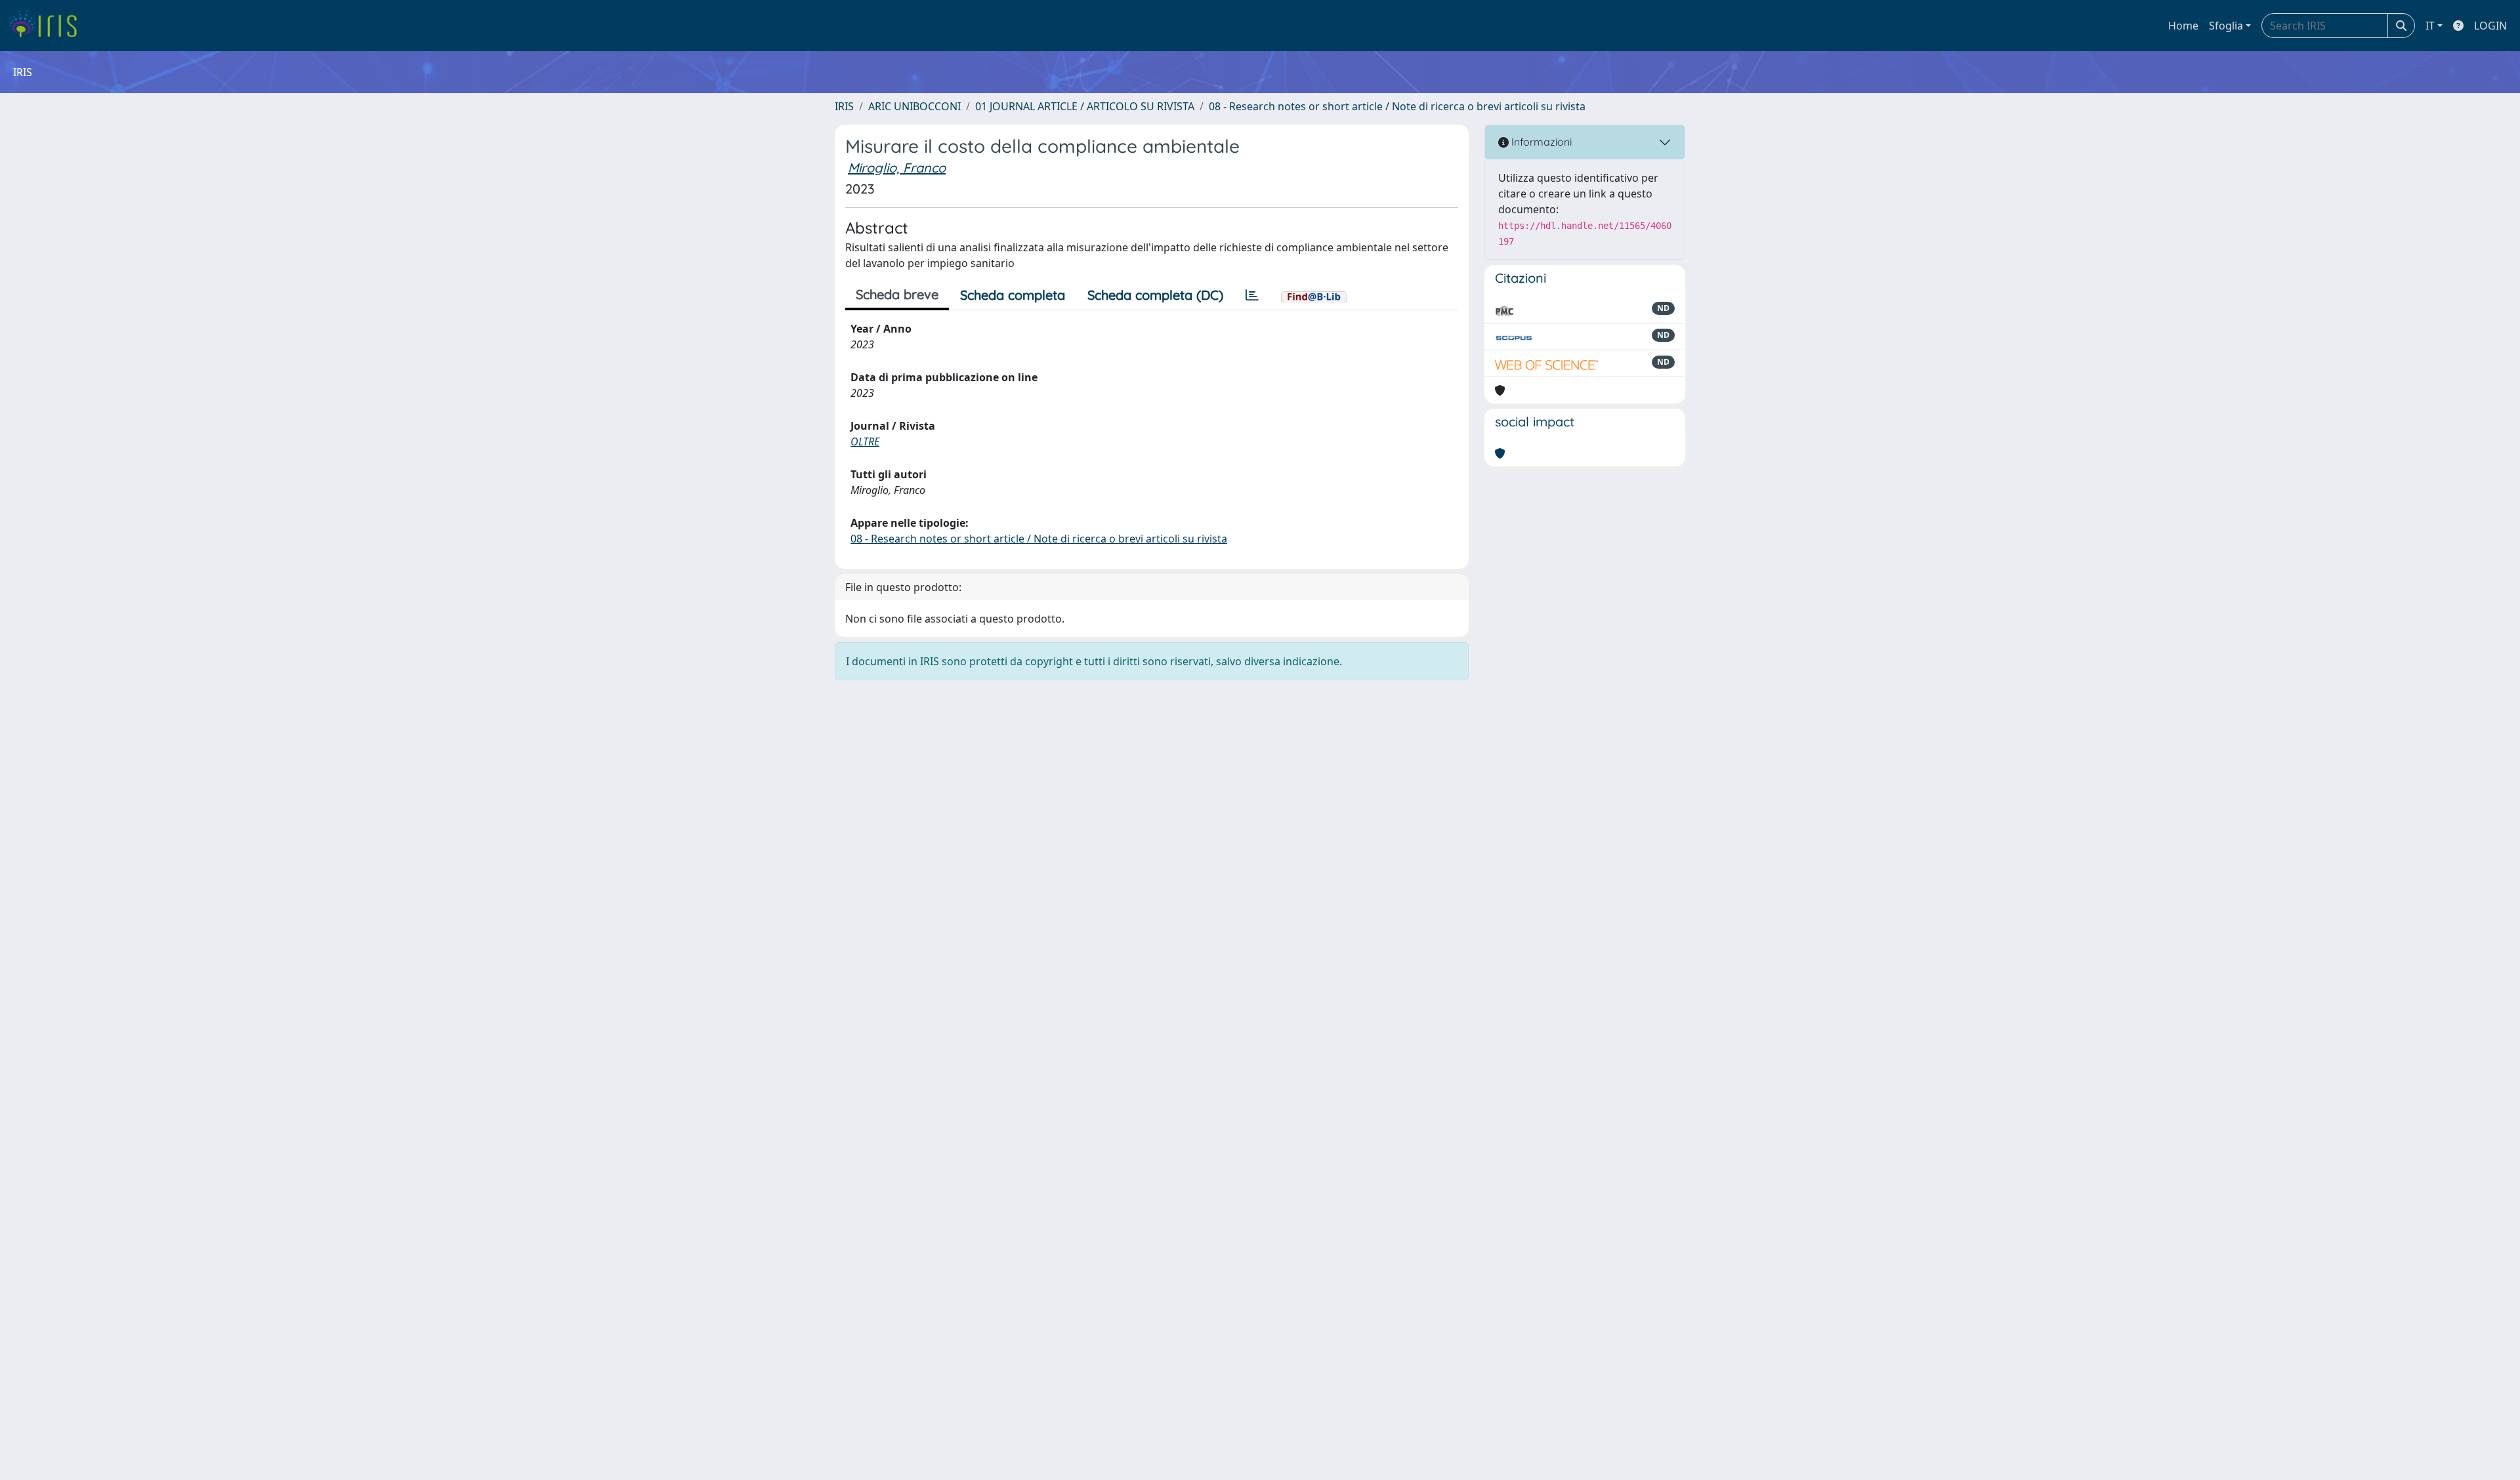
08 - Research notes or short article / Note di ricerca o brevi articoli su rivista (1397, 106)
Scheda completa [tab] (1013, 295)
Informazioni (1540, 142)
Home (2183, 26)
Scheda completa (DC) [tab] (1155, 295)
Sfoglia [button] (2226, 26)
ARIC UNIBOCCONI (914, 106)
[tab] (1252, 295)
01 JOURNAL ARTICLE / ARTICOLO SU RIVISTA (1085, 106)
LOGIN (2490, 26)
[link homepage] (48, 26)
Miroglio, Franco (897, 168)
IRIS (844, 106)
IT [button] (2430, 26)
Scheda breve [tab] (897, 294)
